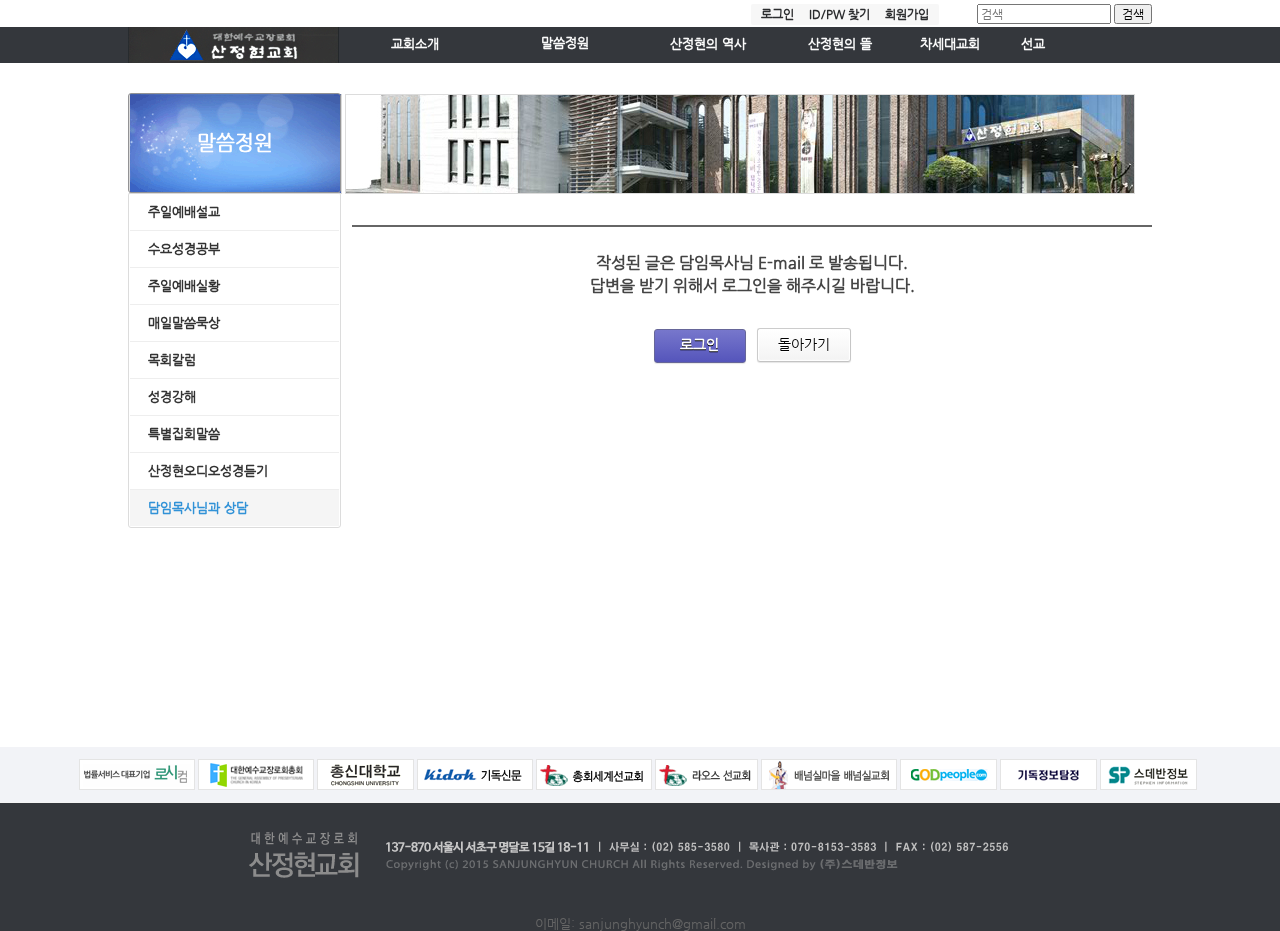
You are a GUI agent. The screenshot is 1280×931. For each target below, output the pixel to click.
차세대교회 (950, 43)
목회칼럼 (172, 359)
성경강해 (172, 396)
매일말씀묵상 (184, 322)
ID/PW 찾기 (839, 14)
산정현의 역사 (708, 43)
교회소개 (415, 43)
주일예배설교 (184, 211)
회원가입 (907, 14)
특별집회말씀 (184, 433)
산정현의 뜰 (840, 43)
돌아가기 (804, 344)
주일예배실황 (184, 285)
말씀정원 (565, 42)
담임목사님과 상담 (198, 507)
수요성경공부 (184, 248)
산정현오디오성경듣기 (208, 470)
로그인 (777, 14)
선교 (1033, 43)
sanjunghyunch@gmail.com (662, 923)
